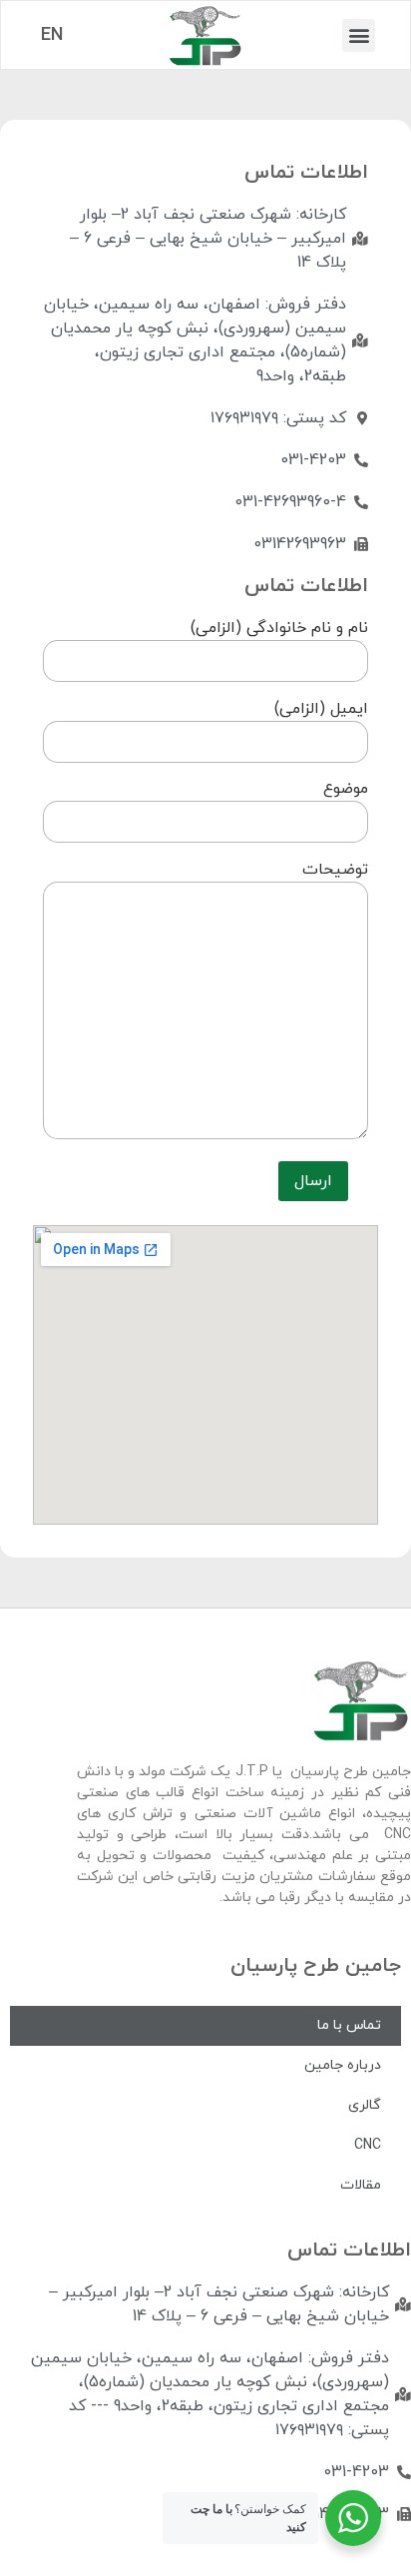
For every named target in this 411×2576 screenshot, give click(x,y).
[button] (359, 35)
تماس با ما (349, 2025)
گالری (365, 2105)
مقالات (361, 2185)
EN (52, 35)
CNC (368, 2145)
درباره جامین (343, 2065)
